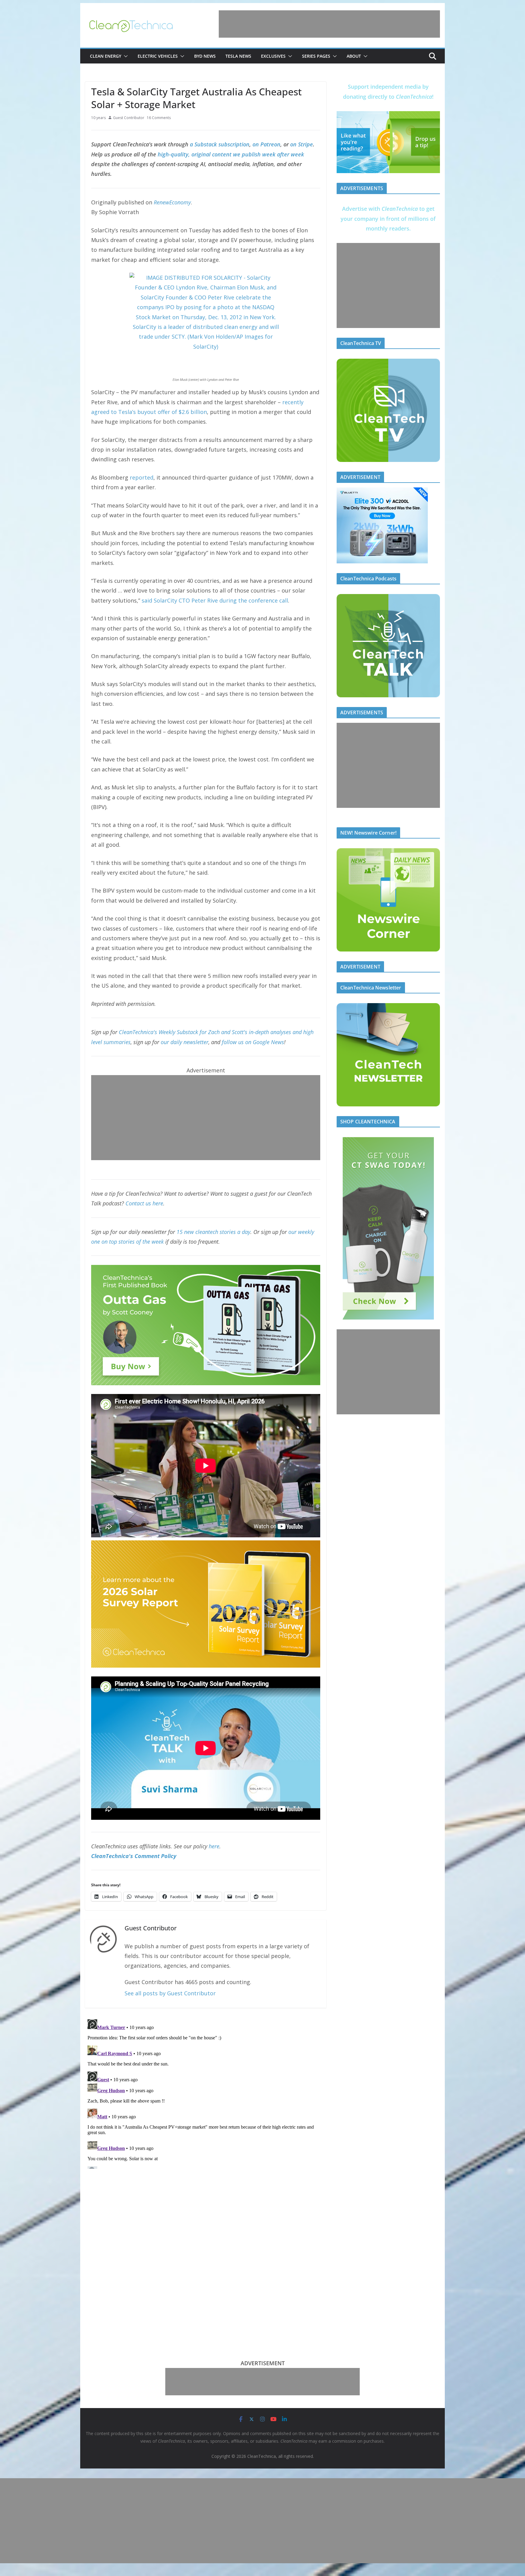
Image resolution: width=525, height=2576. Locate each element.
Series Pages (316, 56)
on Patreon (266, 144)
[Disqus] (206, 2093)
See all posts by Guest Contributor (170, 1993)
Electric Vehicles (158, 56)
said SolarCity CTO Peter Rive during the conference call (215, 600)
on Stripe (302, 144)
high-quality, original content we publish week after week (231, 154)
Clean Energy (106, 56)
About (354, 56)
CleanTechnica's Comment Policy (134, 1856)
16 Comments (159, 118)
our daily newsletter (185, 1042)
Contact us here (144, 1203)
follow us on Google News (253, 1042)
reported (142, 477)
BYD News (205, 56)
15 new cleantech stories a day (213, 1232)
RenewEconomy (172, 202)
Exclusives (273, 56)
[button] (125, 56)
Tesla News (238, 56)
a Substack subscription (220, 144)
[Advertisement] (329, 24)
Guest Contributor (129, 118)
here (214, 1846)
